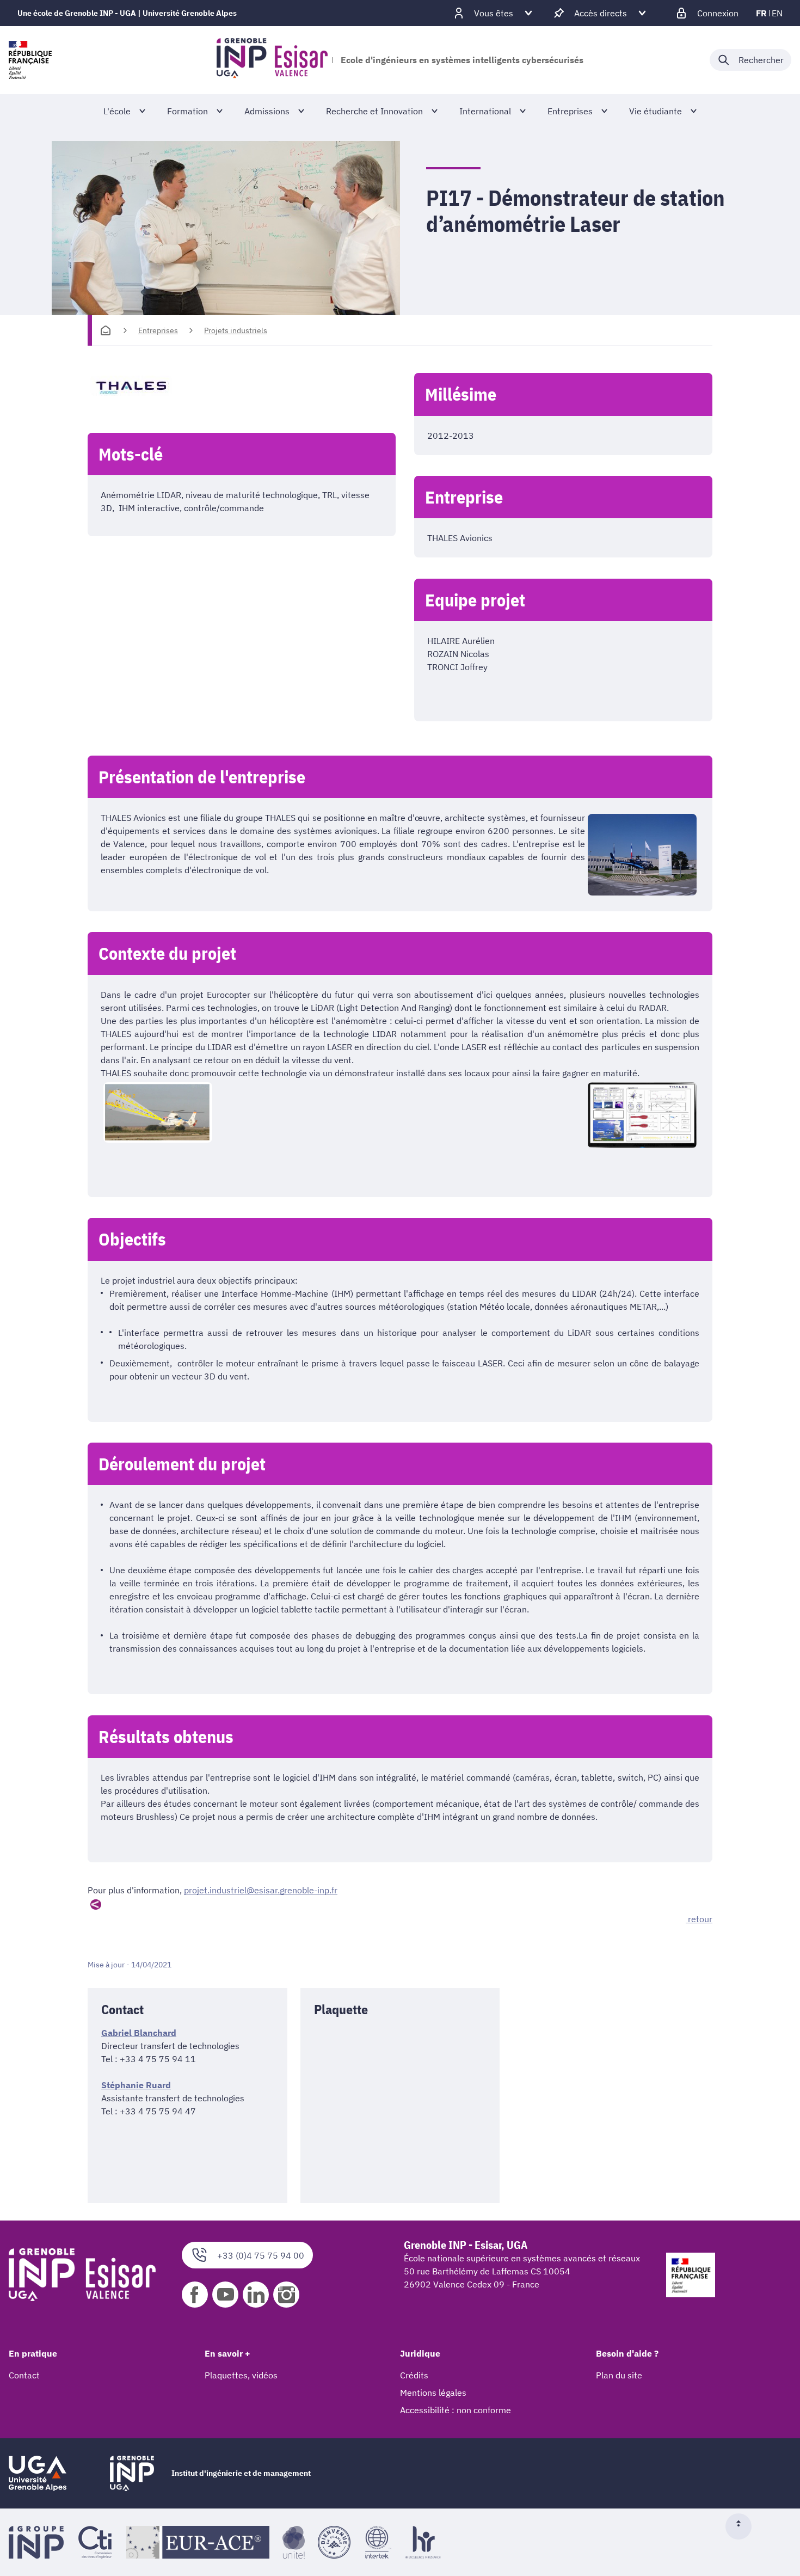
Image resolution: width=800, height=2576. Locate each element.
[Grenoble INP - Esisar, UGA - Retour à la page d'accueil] (272, 60)
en (777, 13)
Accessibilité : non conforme (456, 2410)
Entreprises (158, 330)
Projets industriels (236, 330)
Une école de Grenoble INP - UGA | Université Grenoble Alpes (127, 13)
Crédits (414, 2375)
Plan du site (619, 2375)
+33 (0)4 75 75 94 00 (261, 2255)
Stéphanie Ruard (136, 2085)
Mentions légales (433, 2393)
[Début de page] (743, 2526)
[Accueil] (106, 330)
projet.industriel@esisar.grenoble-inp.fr (261, 1890)
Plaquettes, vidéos (241, 2375)
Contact (24, 2375)
